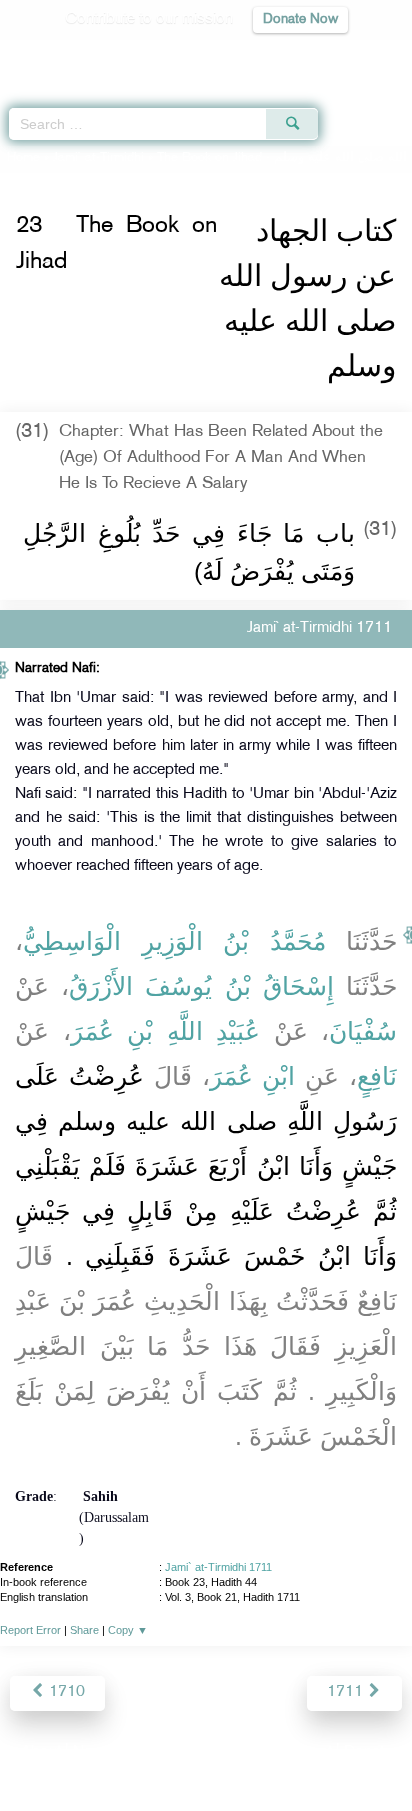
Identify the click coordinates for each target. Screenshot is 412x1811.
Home (23, 158)
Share (84, 1630)
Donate (368, 1752)
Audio (353, 55)
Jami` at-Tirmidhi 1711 (218, 1567)
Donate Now (300, 19)
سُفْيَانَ (363, 1031)
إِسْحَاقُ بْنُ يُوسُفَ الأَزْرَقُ (201, 986)
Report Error (30, 1630)
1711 (347, 1692)
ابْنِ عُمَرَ (253, 1076)
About (41, 1752)
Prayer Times (273, 55)
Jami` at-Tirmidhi (98, 158)
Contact (305, 1752)
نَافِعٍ (377, 1076)
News (92, 1752)
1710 (65, 1692)
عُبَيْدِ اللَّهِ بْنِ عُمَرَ (166, 1031)
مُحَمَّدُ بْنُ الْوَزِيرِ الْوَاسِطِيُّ (174, 941)
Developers (229, 1752)
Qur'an (117, 55)
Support (151, 1752)
